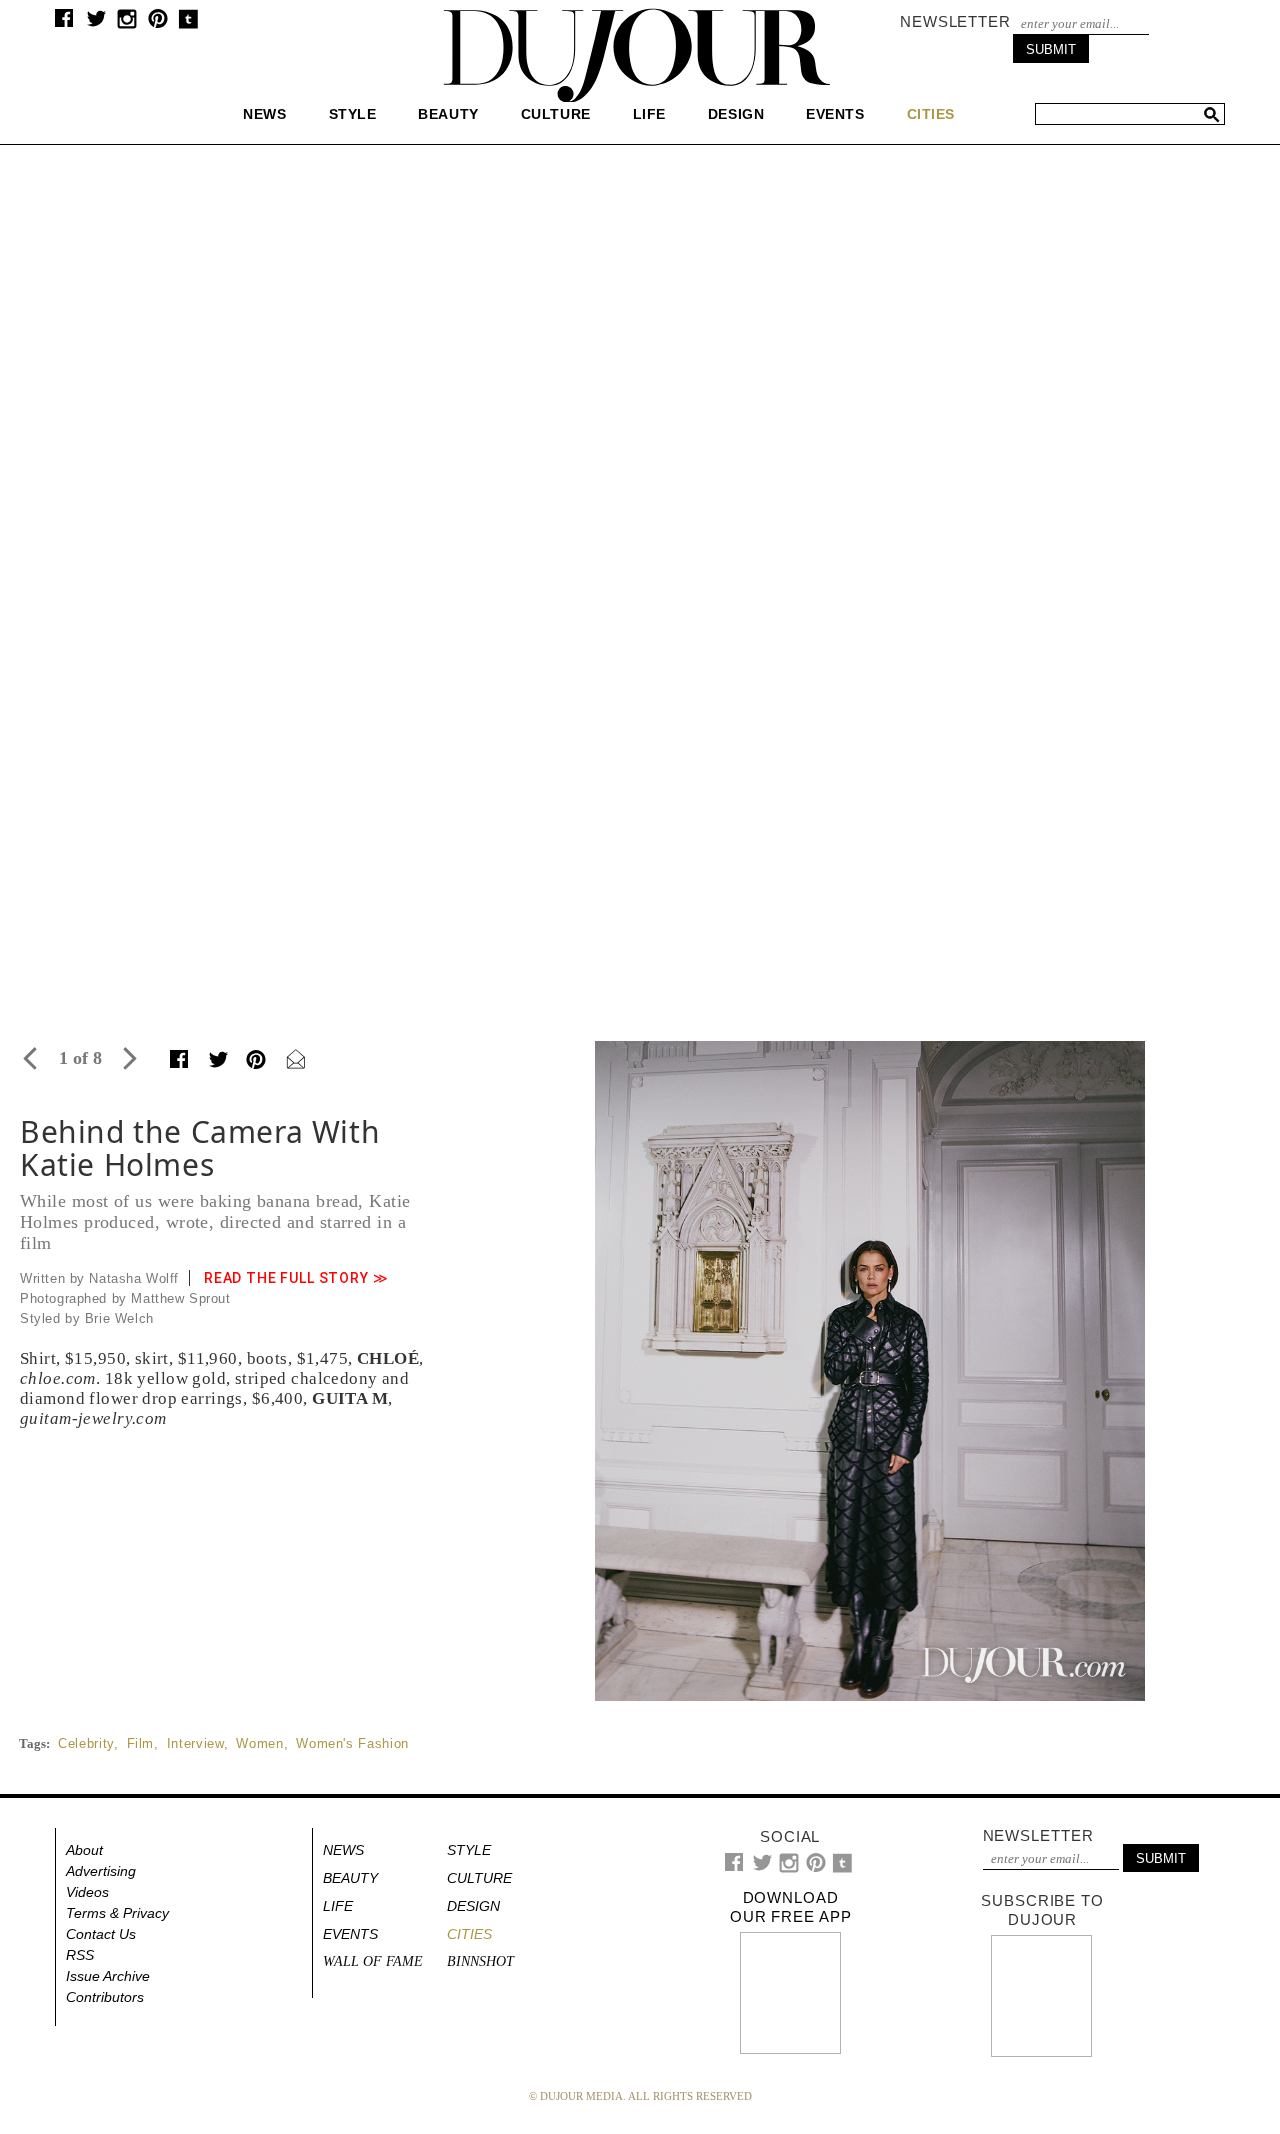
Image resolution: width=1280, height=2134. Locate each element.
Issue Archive (108, 1976)
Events (835, 114)
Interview (195, 1743)
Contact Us (101, 1934)
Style (353, 114)
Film (141, 1743)
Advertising (101, 1871)
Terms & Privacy (117, 1913)
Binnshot (480, 1961)
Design (736, 114)
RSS (80, 1955)
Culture (556, 114)
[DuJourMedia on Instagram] (127, 24)
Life (649, 114)
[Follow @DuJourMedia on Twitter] (96, 23)
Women (259, 1743)
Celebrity (86, 1743)
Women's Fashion (352, 1743)
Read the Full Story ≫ (296, 1278)
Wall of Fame (373, 1961)
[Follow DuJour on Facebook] (64, 22)
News (264, 114)
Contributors (105, 1997)
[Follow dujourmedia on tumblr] (188, 24)
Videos (87, 1892)
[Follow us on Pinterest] (157, 23)
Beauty (448, 114)
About (84, 1850)
